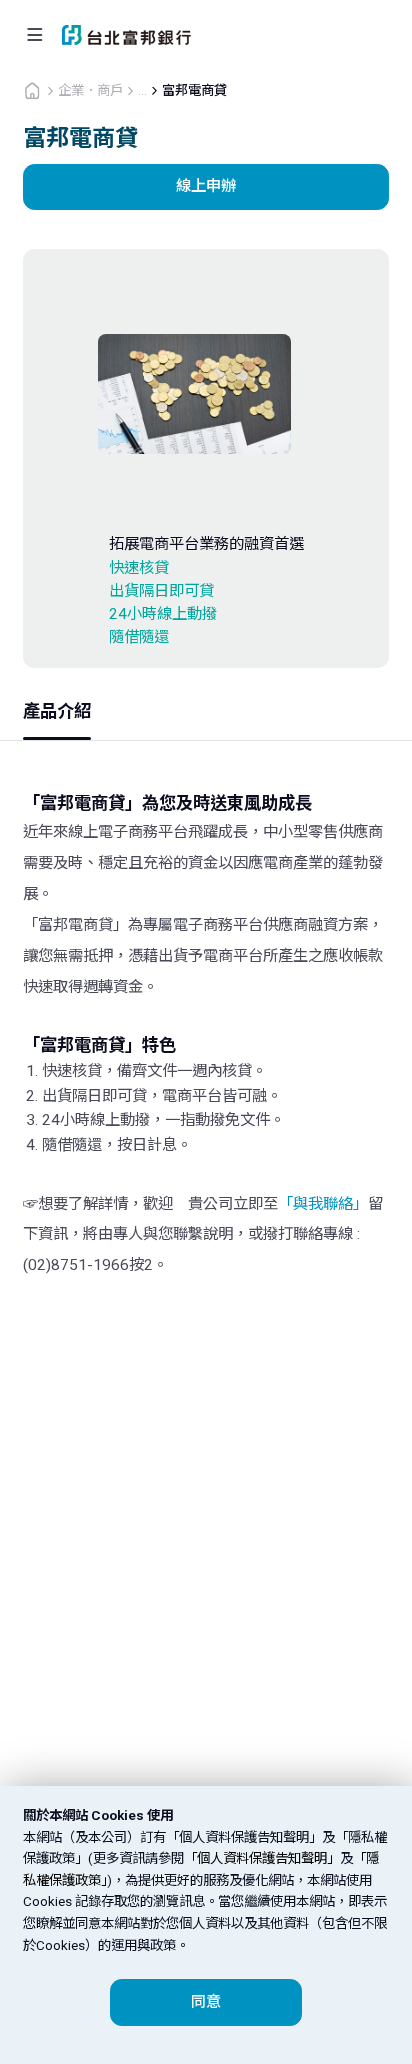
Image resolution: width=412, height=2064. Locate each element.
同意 (206, 2002)
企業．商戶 (90, 90)
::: (6, 9)
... (142, 90)
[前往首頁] (32, 89)
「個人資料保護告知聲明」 (262, 1858)
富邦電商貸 (194, 90)
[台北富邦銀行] (126, 35)
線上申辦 (206, 186)
